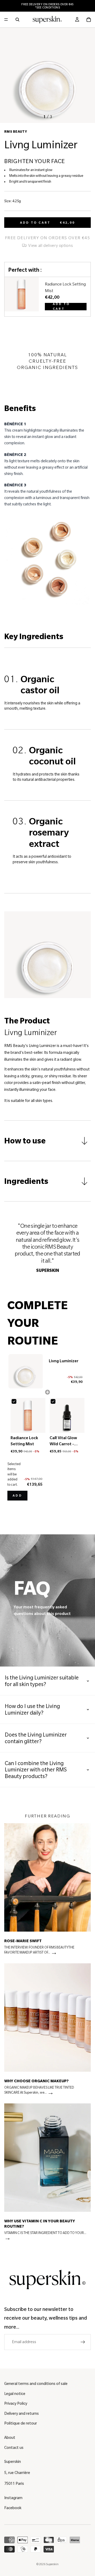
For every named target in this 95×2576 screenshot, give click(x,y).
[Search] (17, 20)
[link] (22, 297)
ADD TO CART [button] (61, 307)
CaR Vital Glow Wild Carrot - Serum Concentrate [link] (63, 1441)
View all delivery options (50, 246)
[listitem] (47, 1891)
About (10, 2437)
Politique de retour (21, 2423)
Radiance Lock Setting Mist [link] (65, 287)
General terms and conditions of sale (36, 2384)
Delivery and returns (22, 2413)
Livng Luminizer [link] (64, 1361)
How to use (25, 1141)
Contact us (14, 2448)
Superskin (52, 2564)
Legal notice (15, 2394)
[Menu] (6, 20)
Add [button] (17, 1496)
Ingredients (26, 1181)
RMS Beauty (16, 132)
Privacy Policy (16, 2403)
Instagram (13, 2498)
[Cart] (89, 20)
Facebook (13, 2508)
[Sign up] (83, 2342)
